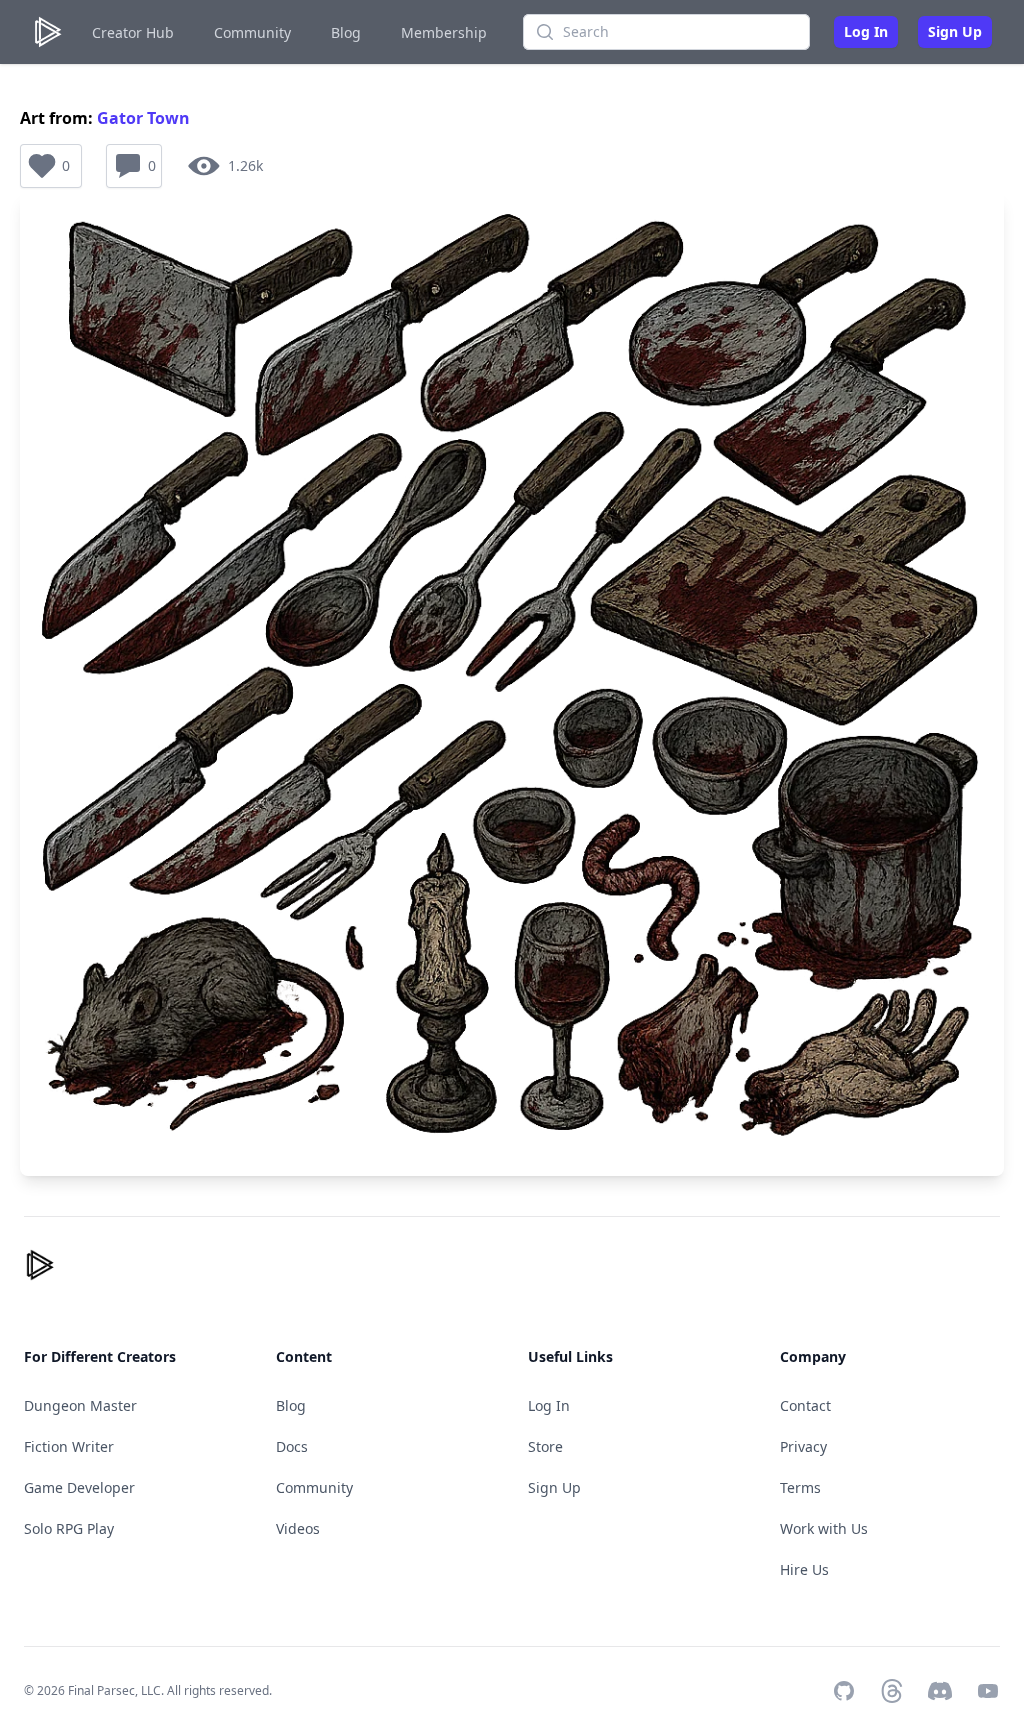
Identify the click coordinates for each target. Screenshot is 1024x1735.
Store (545, 1446)
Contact (805, 1405)
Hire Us (804, 1569)
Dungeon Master (80, 1405)
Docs (292, 1446)
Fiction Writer (69, 1446)
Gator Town (143, 118)
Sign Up (955, 31)
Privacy (803, 1446)
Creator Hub (133, 32)
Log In (866, 31)
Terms (800, 1487)
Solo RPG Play (69, 1528)
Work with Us (824, 1528)
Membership (444, 32)
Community (252, 32)
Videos (298, 1528)
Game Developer (79, 1487)
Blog (346, 32)
